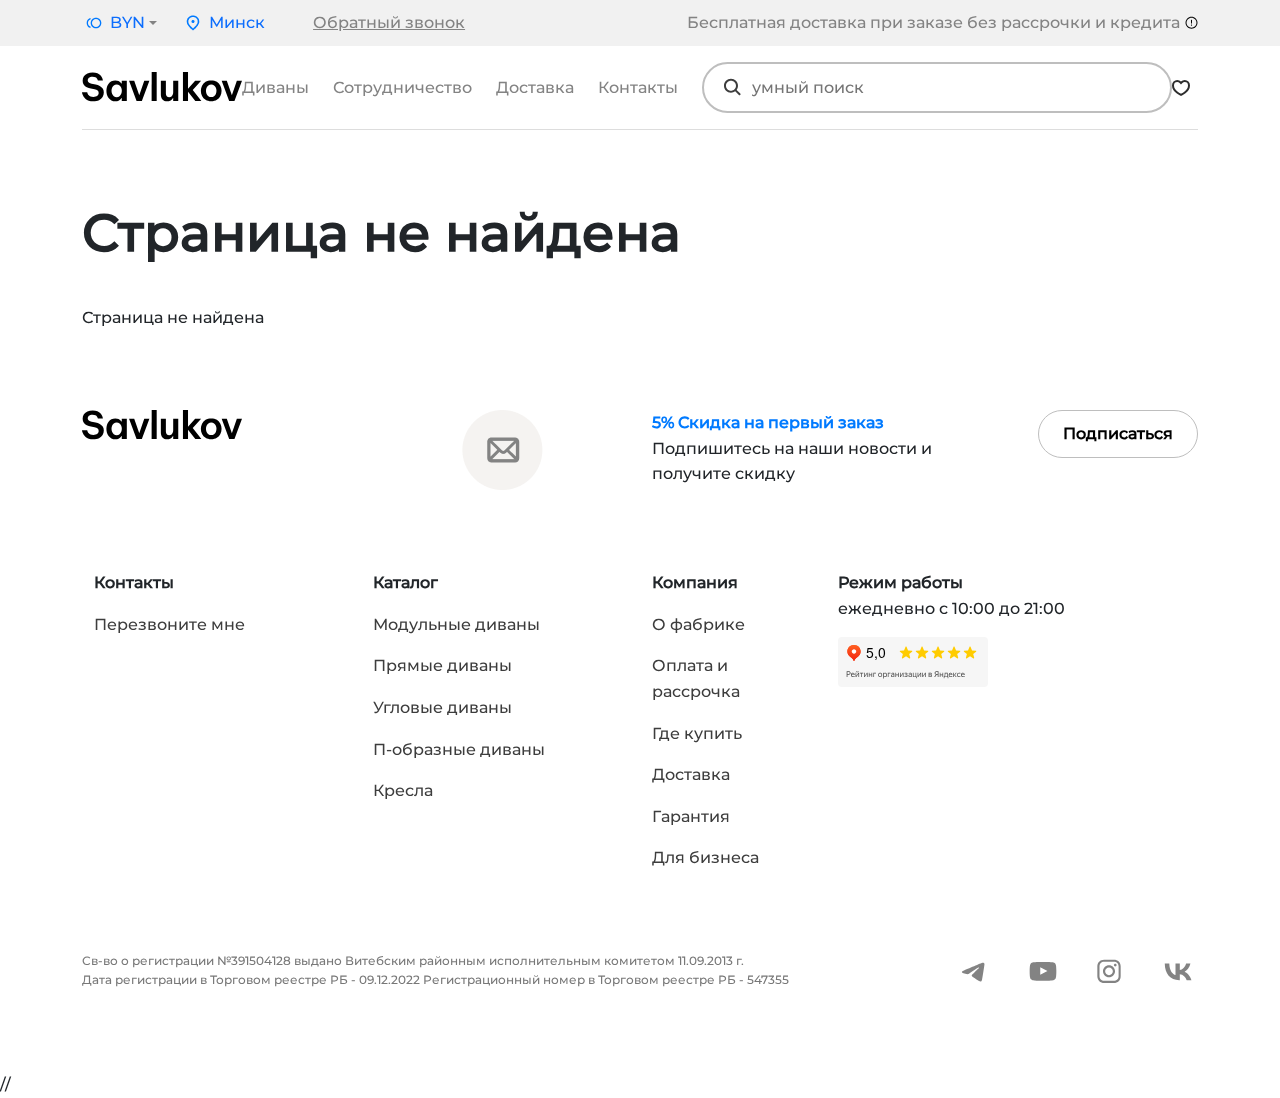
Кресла (403, 790)
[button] (119, 23)
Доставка (535, 87)
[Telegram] (974, 970)
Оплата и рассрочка (696, 678)
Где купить (697, 733)
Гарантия (691, 816)
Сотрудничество (402, 87)
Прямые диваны (442, 665)
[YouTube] (1043, 970)
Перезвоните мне (169, 624)
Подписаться (1118, 433)
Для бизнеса (705, 857)
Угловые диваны (442, 707)
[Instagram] (1109, 970)
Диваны (275, 87)
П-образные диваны (459, 749)
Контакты (638, 87)
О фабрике (698, 624)
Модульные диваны (456, 624)
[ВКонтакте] (1178, 970)
